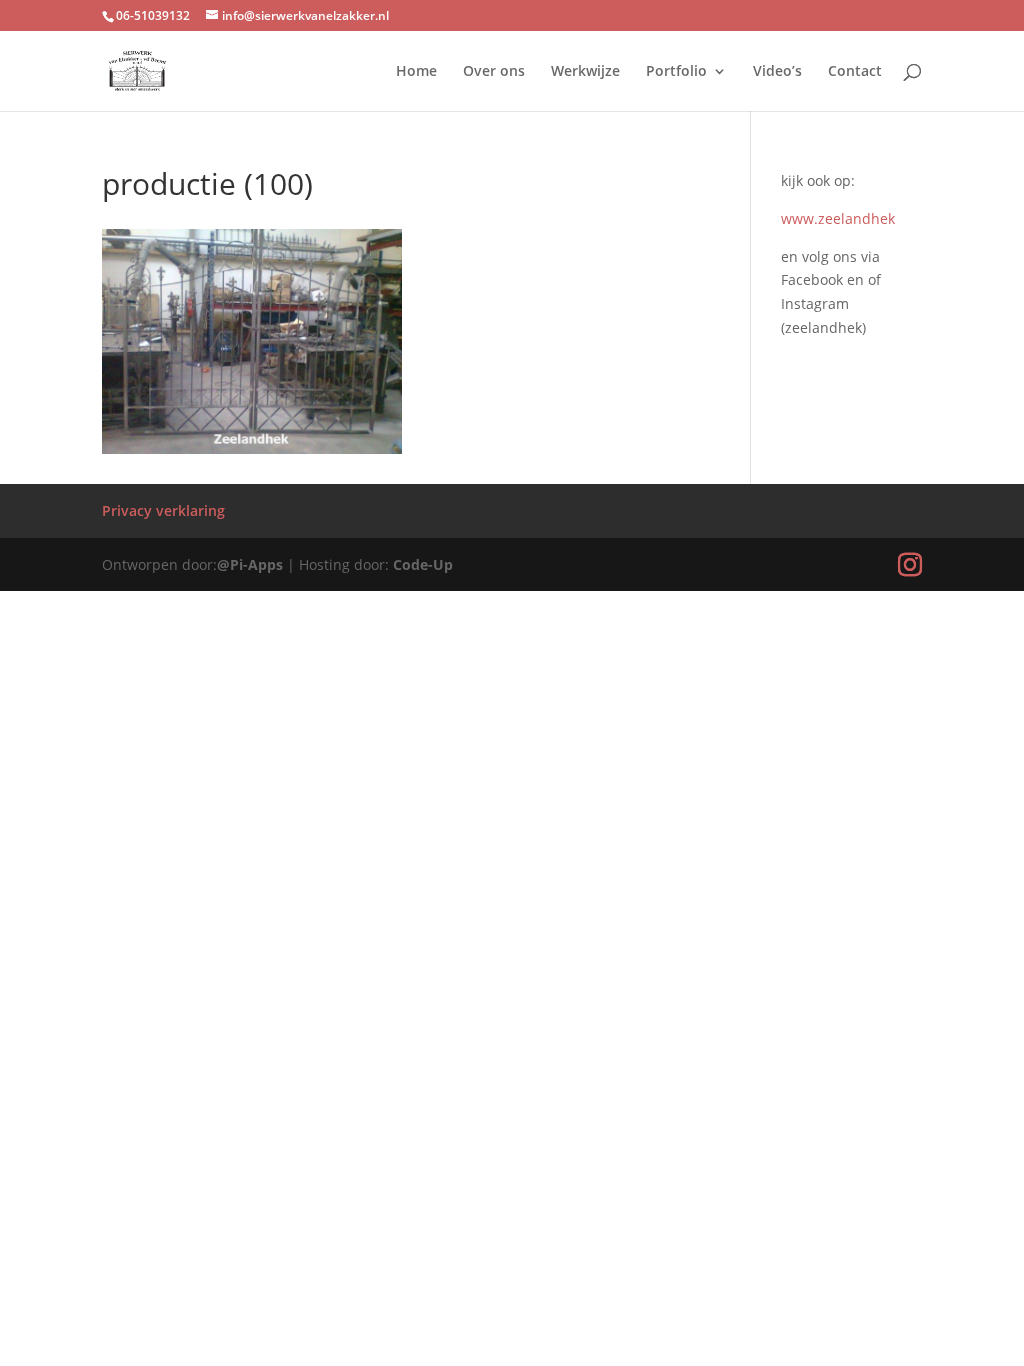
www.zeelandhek (838, 218)
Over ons (494, 72)
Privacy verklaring (163, 510)
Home (416, 72)
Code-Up (423, 564)
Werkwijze (585, 72)
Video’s (777, 72)
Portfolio (676, 72)
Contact (855, 72)
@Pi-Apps (250, 564)
